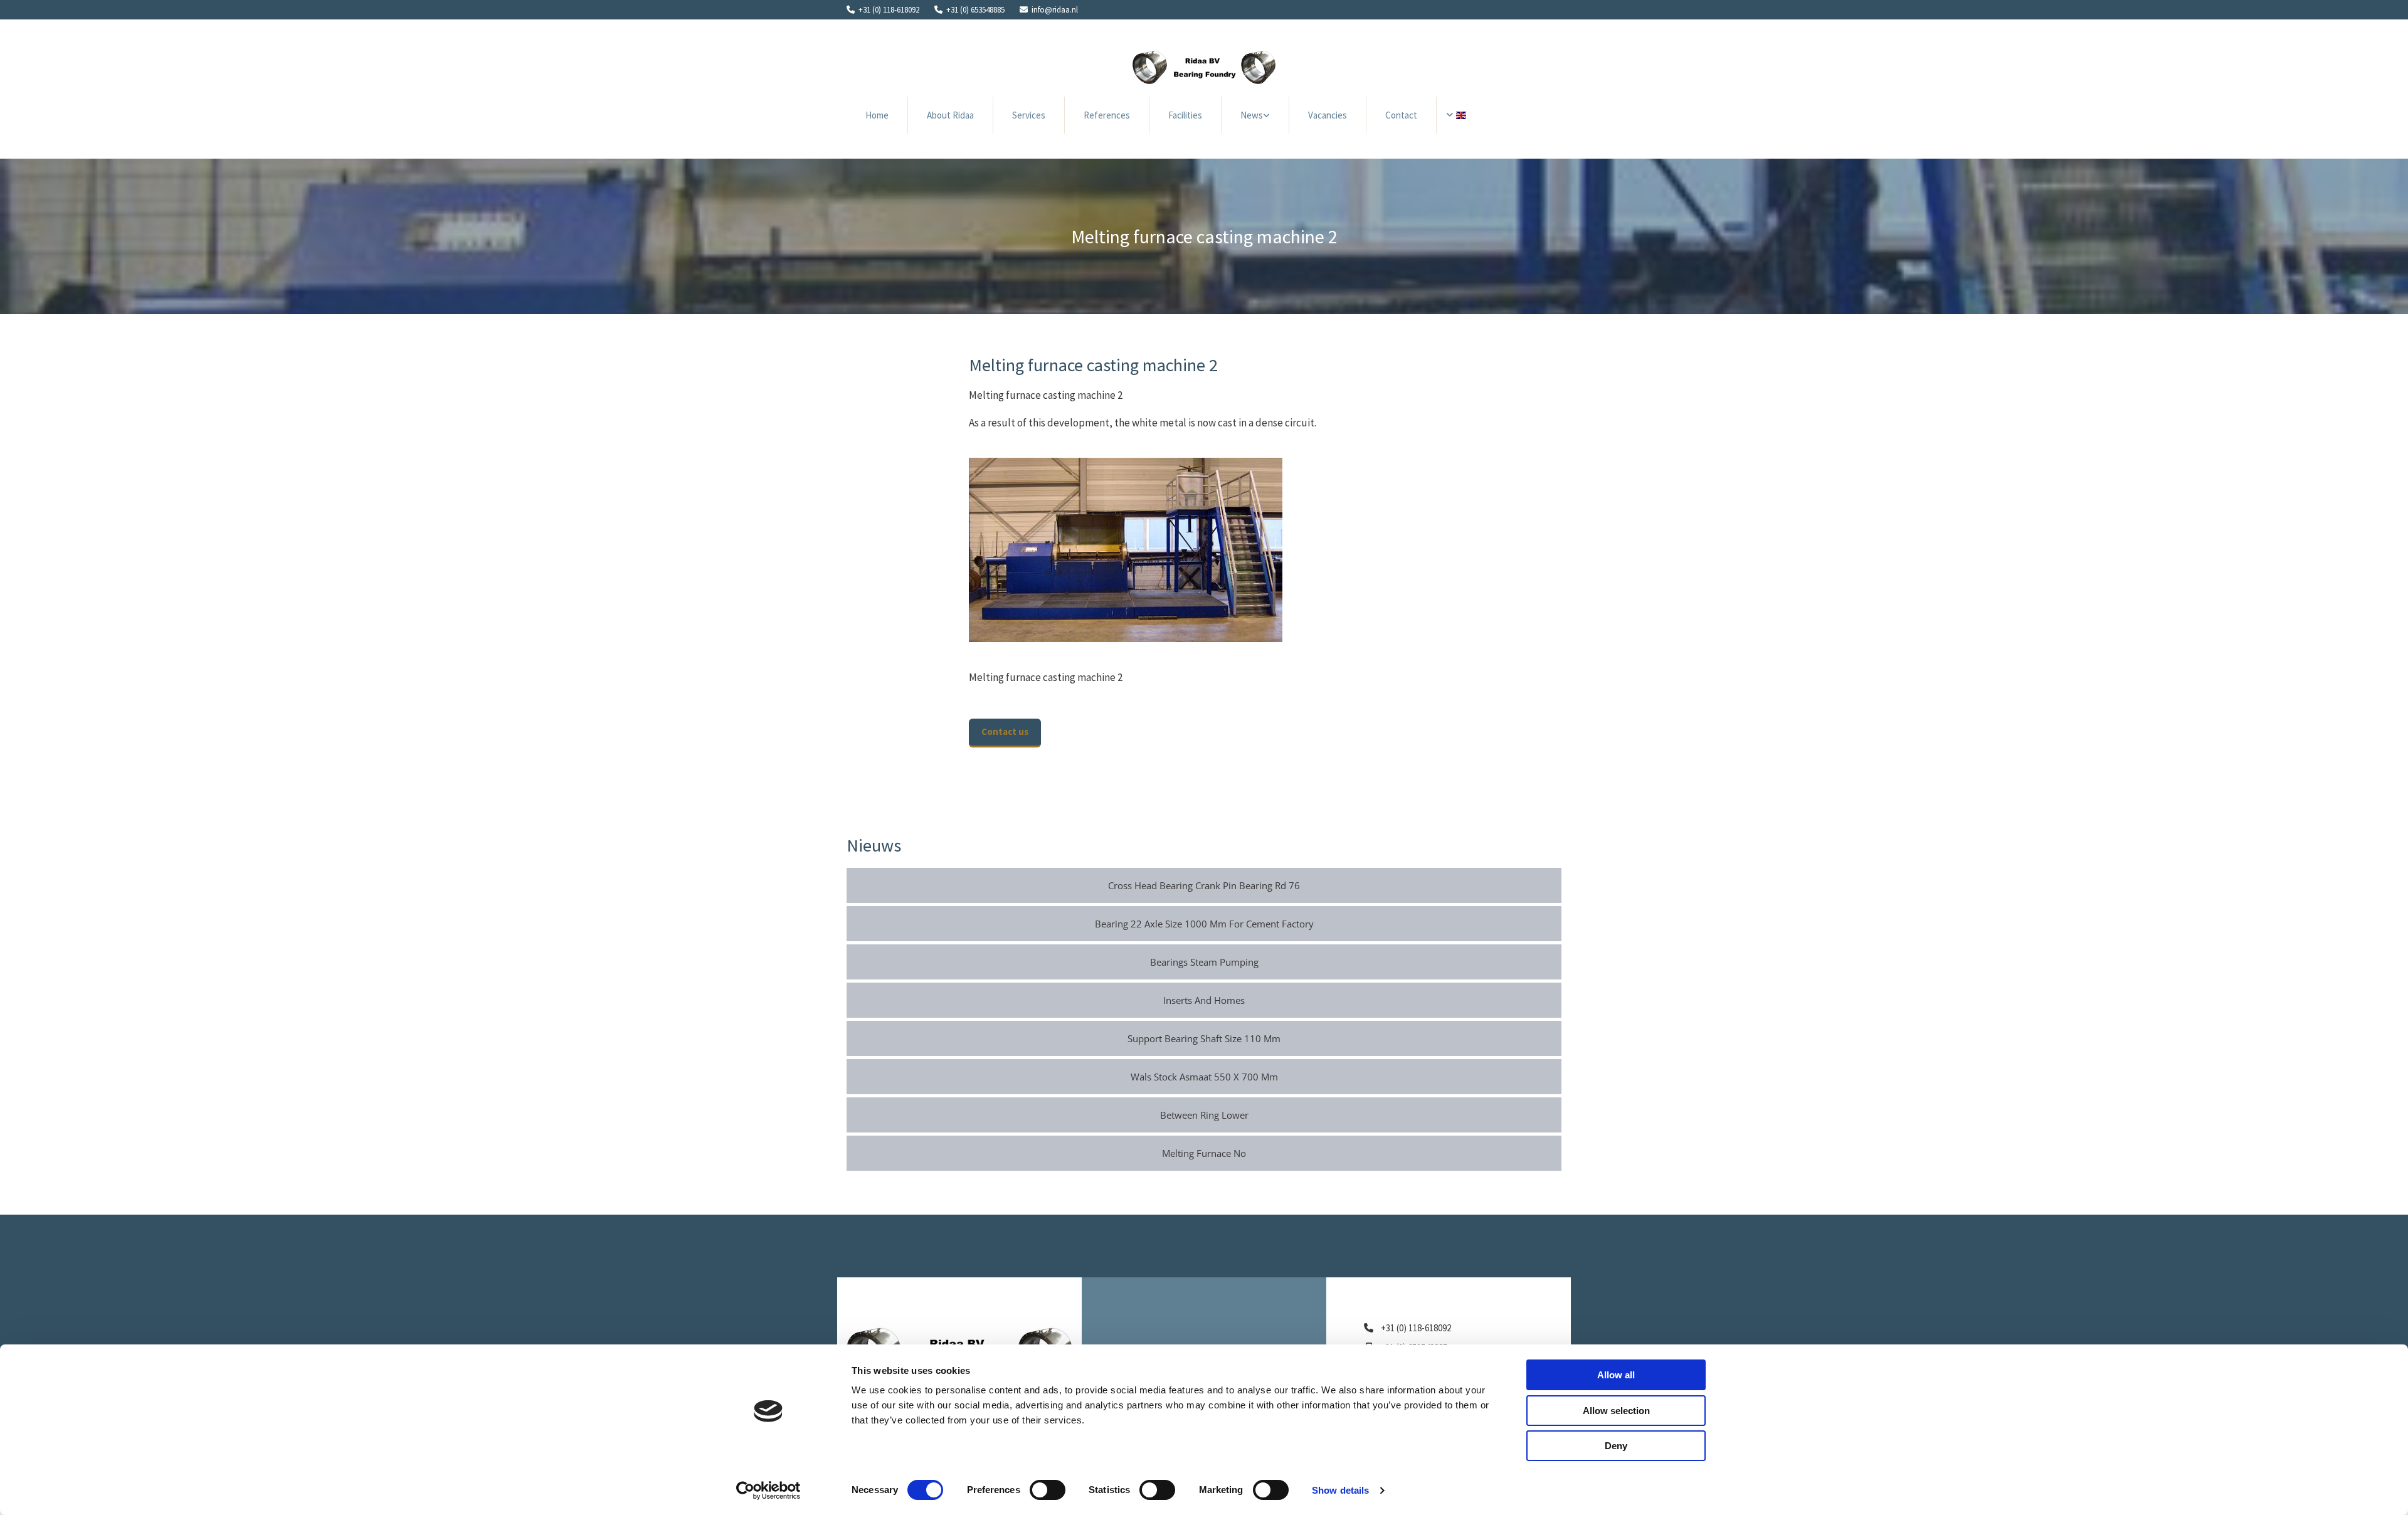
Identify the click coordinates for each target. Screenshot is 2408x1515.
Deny (1616, 1446)
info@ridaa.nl (1055, 10)
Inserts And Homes (1204, 1000)
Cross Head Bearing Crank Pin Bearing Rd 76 (1204, 885)
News (1252, 115)
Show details (1340, 1490)
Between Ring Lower (1204, 1115)
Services (1029, 115)
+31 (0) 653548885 (975, 10)
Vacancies (1328, 115)
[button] (1005, 733)
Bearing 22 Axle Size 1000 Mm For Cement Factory (1204, 924)
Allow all (1616, 1375)
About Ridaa (950, 115)
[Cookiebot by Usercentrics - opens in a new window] (768, 1491)
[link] (1255, 115)
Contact (1401, 115)
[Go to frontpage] (1204, 67)
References (1107, 115)
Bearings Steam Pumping (1204, 962)
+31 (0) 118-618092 (889, 10)
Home (877, 115)
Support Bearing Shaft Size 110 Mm (1204, 1038)
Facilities (1185, 115)
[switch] (1048, 1490)
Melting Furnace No (1204, 1153)
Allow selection (1616, 1411)
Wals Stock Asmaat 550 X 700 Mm (1204, 1077)
